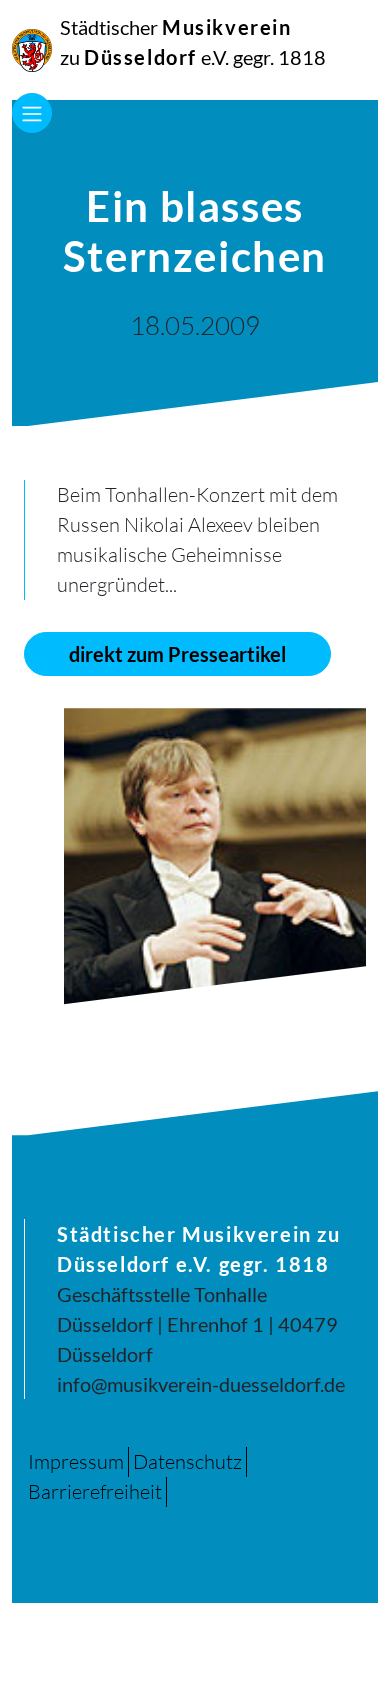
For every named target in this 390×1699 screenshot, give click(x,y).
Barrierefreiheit (95, 1491)
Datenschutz (187, 1461)
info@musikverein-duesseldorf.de (201, 1384)
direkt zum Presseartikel (177, 654)
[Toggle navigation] (32, 113)
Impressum (76, 1461)
